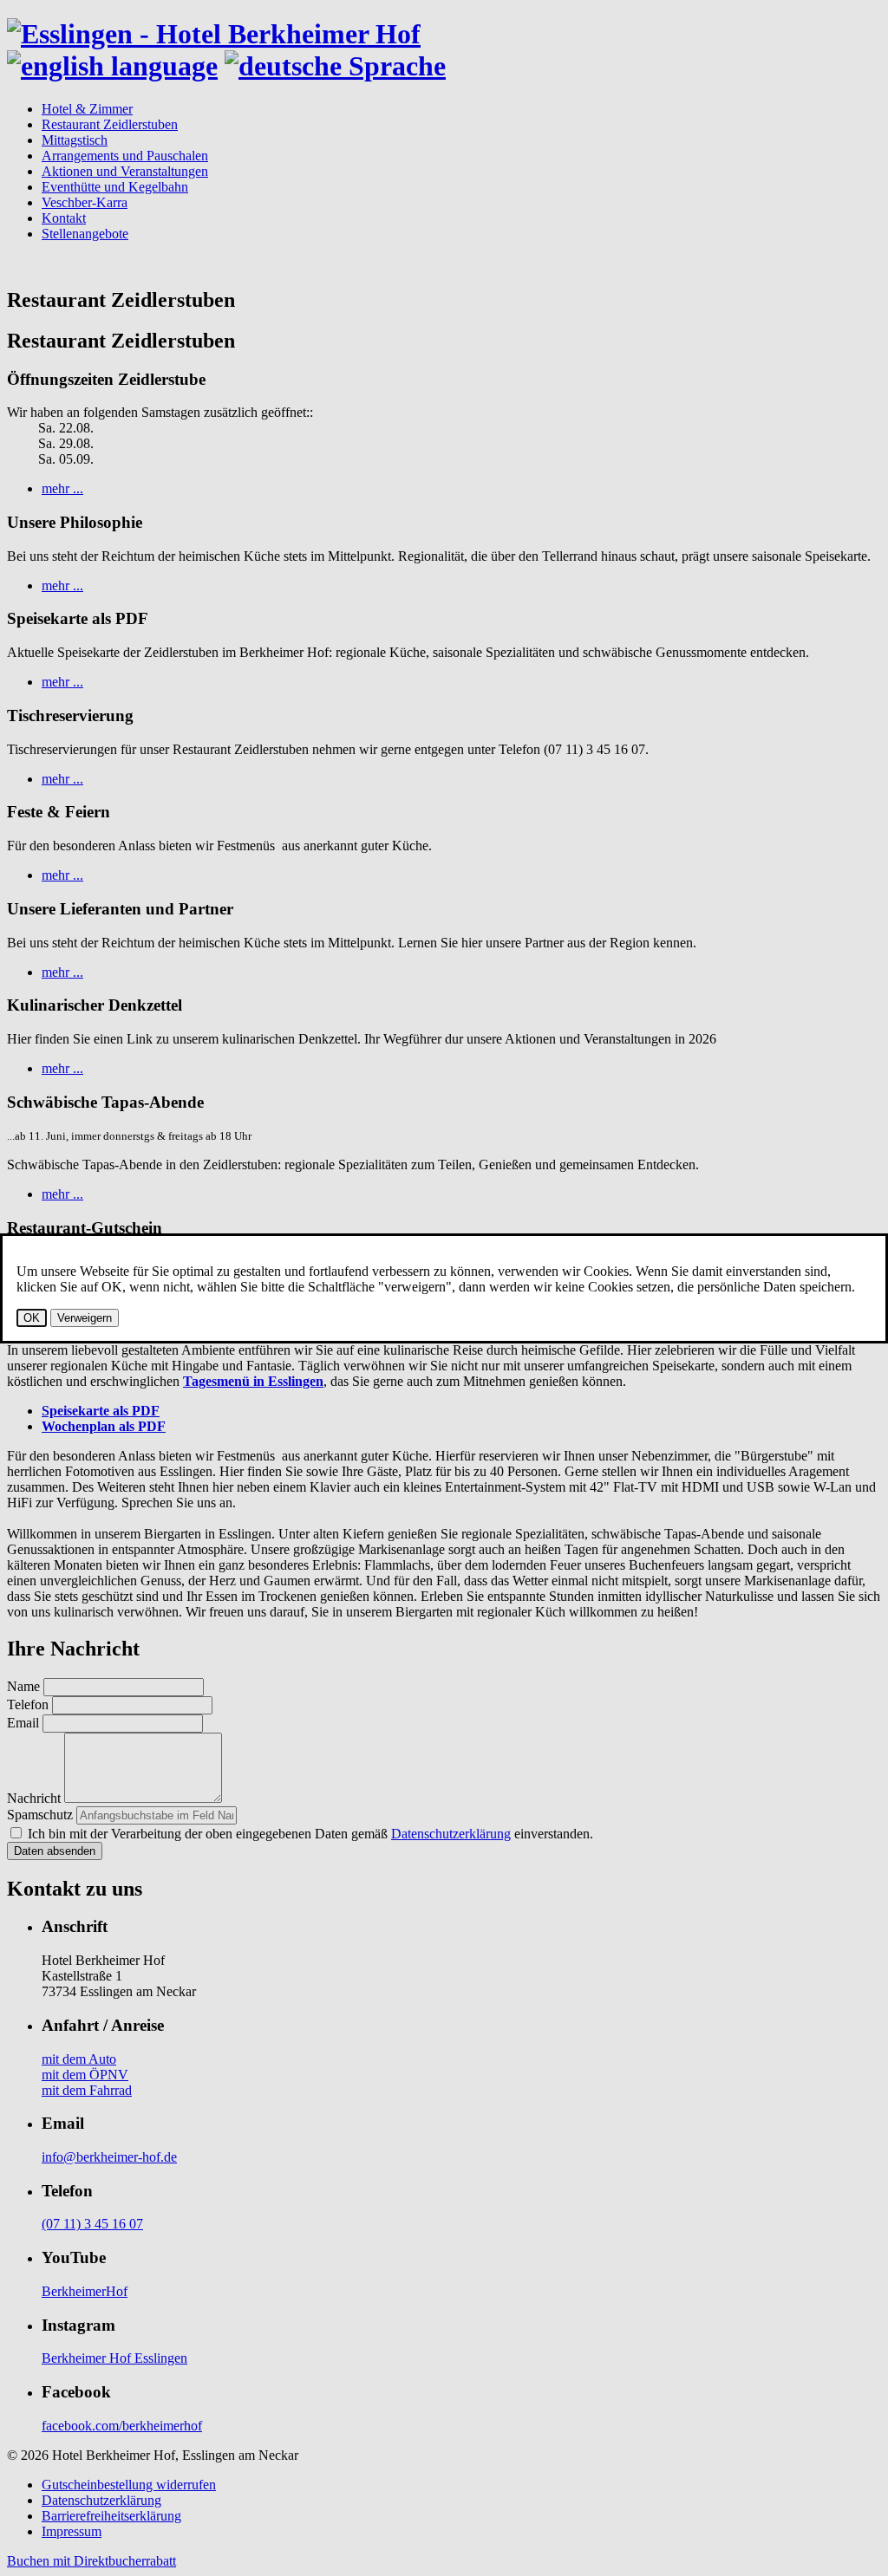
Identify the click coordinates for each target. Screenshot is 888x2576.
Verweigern (85, 1318)
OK (32, 1318)
